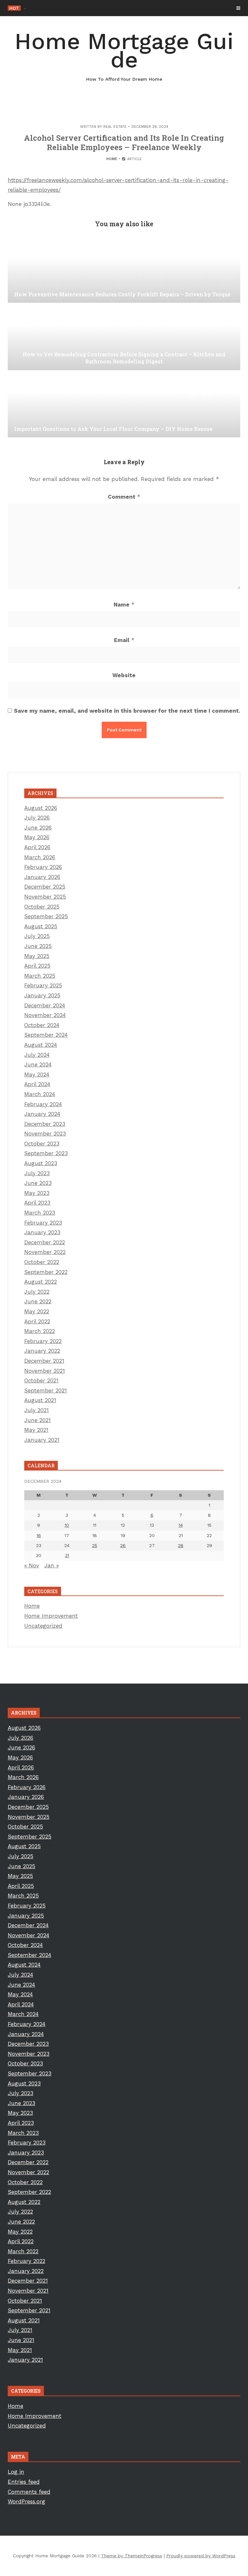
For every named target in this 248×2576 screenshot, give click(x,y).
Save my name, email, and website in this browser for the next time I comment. (127, 711)
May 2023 (37, 1193)
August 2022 (41, 1282)
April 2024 (37, 1084)
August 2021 (40, 1400)
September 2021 (46, 1390)
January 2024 (42, 1114)
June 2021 (37, 1420)
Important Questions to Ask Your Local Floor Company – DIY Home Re (101, 8)
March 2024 (40, 1094)
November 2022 (45, 1252)
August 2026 (41, 808)
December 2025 (45, 887)
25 (95, 1545)
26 (123, 1545)
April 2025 (37, 966)
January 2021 (42, 1440)
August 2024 (41, 1045)
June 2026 (38, 828)
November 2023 (45, 1134)
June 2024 (38, 1064)
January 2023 (42, 1232)
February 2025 (43, 985)
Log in (16, 2472)
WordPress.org (26, 2501)
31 (67, 1555)
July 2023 (37, 1173)
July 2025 (37, 936)
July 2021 (36, 1410)
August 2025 (41, 926)
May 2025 (37, 956)
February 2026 (43, 867)
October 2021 (41, 1380)
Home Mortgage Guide (124, 55)
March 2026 (40, 857)
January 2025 (42, 995)
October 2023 (42, 1144)
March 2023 (40, 1213)
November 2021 (45, 1371)
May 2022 (37, 1311)
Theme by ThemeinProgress (132, 2556)
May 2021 (36, 1430)
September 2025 (46, 916)
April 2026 (37, 847)
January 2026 (42, 877)
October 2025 (42, 907)
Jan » (52, 1565)
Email (124, 640)
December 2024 (45, 1005)
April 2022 (37, 1321)
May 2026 (37, 837)
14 (181, 1525)
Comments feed (29, 2492)
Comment (124, 497)
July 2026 (37, 818)
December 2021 (44, 1361)
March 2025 (40, 976)
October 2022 (42, 1262)
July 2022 (37, 1292)
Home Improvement (51, 1616)
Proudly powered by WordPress (201, 2556)
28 (181, 1545)
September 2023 (46, 1153)
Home (112, 159)
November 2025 (45, 897)
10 (67, 1525)
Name (124, 605)
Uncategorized (43, 1626)
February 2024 (43, 1104)
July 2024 (37, 1055)
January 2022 (42, 1351)
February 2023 (43, 1223)
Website (124, 675)
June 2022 (38, 1301)
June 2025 (38, 946)
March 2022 (40, 1331)
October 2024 (42, 1025)
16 (39, 1535)
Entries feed (24, 2482)
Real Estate (115, 127)
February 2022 (43, 1341)
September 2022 (46, 1272)
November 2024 (45, 1015)
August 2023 (41, 1163)
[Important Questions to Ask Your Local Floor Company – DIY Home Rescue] (124, 405)
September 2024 (46, 1035)
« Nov (32, 1565)
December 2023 (45, 1124)
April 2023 (37, 1203)
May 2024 (37, 1074)
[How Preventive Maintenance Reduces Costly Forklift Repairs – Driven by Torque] (124, 270)
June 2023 (38, 1183)
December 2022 (45, 1242)
